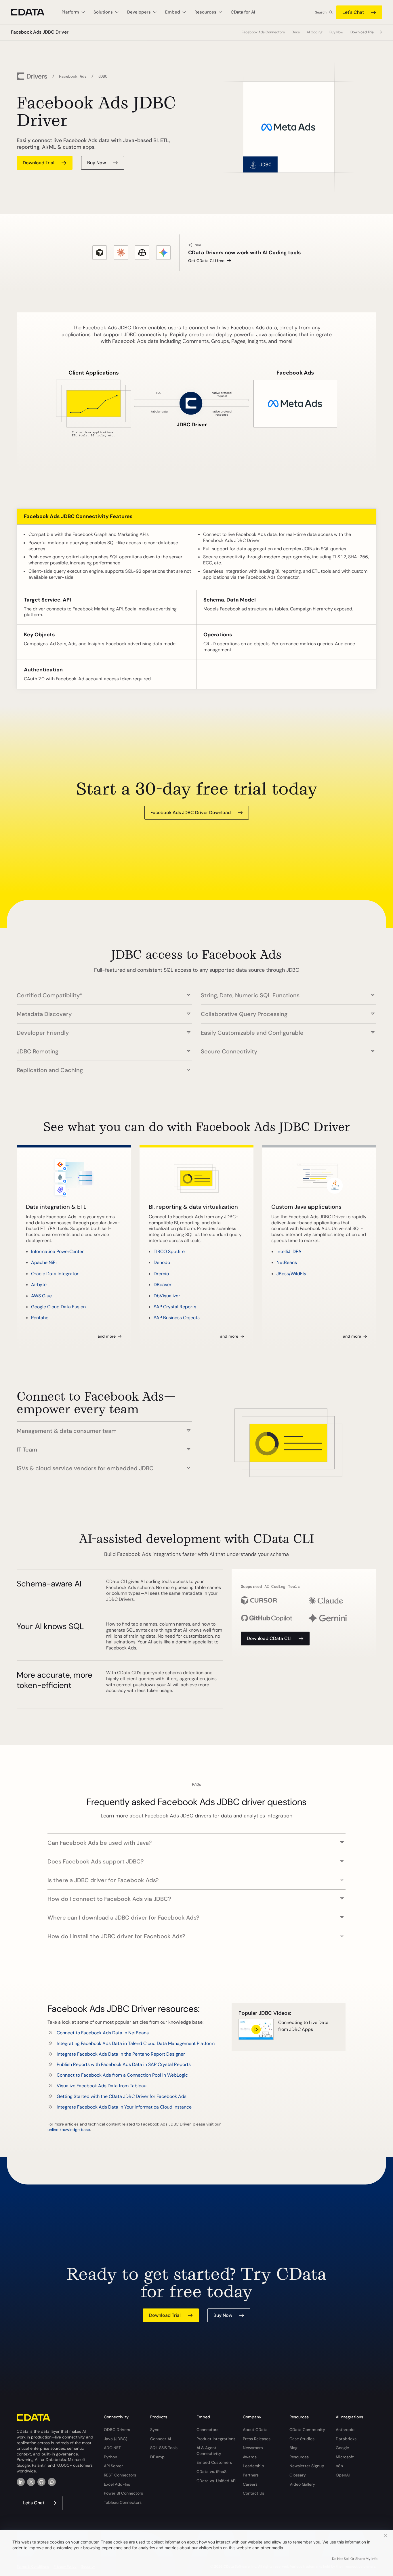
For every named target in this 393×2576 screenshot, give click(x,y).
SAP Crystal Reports (175, 1307)
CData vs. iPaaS (211, 2472)
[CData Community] (52, 2482)
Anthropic (345, 2430)
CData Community (307, 2430)
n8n (339, 2466)
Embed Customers (214, 2462)
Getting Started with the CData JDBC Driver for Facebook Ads (122, 2096)
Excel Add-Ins (117, 2484)
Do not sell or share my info (355, 2559)
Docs (296, 32)
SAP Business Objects (177, 1318)
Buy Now (336, 32)
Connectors (207, 2430)
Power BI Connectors (123, 2493)
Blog (293, 2448)
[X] (31, 2482)
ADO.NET (112, 2448)
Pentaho (40, 1318)
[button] (104, 992)
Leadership (253, 2466)
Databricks (346, 2439)
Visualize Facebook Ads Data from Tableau (102, 2086)
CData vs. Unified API (216, 2481)
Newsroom (253, 2448)
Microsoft (345, 2457)
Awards (250, 2457)
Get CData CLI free (206, 261)
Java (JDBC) (116, 2439)
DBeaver (163, 1285)
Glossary (298, 2475)
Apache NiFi (44, 1262)
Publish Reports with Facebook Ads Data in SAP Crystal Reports (124, 2064)
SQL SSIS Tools (164, 2448)
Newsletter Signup (307, 2466)
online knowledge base (69, 2130)
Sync (155, 2430)
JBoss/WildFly (291, 1274)
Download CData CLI (269, 1638)
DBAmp (157, 2457)
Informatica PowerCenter (57, 1251)
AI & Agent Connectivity (209, 2451)
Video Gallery (302, 2484)
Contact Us (253, 2493)
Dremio (161, 1274)
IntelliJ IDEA (289, 1251)
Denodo (162, 1262)
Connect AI (161, 2439)
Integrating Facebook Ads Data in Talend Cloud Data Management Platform (136, 2043)
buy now (97, 163)
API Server (113, 2466)
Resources (299, 2457)
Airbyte (39, 1285)
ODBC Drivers (117, 2430)
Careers (250, 2484)
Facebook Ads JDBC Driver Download (191, 812)
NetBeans (287, 1262)
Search (321, 12)
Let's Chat (353, 12)
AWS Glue (41, 1296)
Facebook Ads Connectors (263, 32)
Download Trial (363, 32)
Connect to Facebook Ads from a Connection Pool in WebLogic (122, 2075)
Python (110, 2457)
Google (342, 2448)
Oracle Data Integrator (55, 1274)
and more (107, 1336)
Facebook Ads (73, 76)
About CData (255, 2430)
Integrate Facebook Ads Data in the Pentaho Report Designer (121, 2054)
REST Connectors (120, 2475)
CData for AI (243, 12)
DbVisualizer (167, 1296)
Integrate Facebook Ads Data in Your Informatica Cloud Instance (124, 2107)
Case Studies (302, 2439)
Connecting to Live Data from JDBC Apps (303, 2026)
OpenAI (343, 2475)
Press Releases (257, 2439)
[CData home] (32, 12)
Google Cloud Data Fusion (58, 1307)
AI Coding (315, 32)
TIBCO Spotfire (169, 1251)
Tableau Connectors (123, 2502)
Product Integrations (216, 2439)
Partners (251, 2475)
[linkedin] (21, 2482)
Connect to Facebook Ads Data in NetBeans (103, 2033)
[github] (41, 2482)
